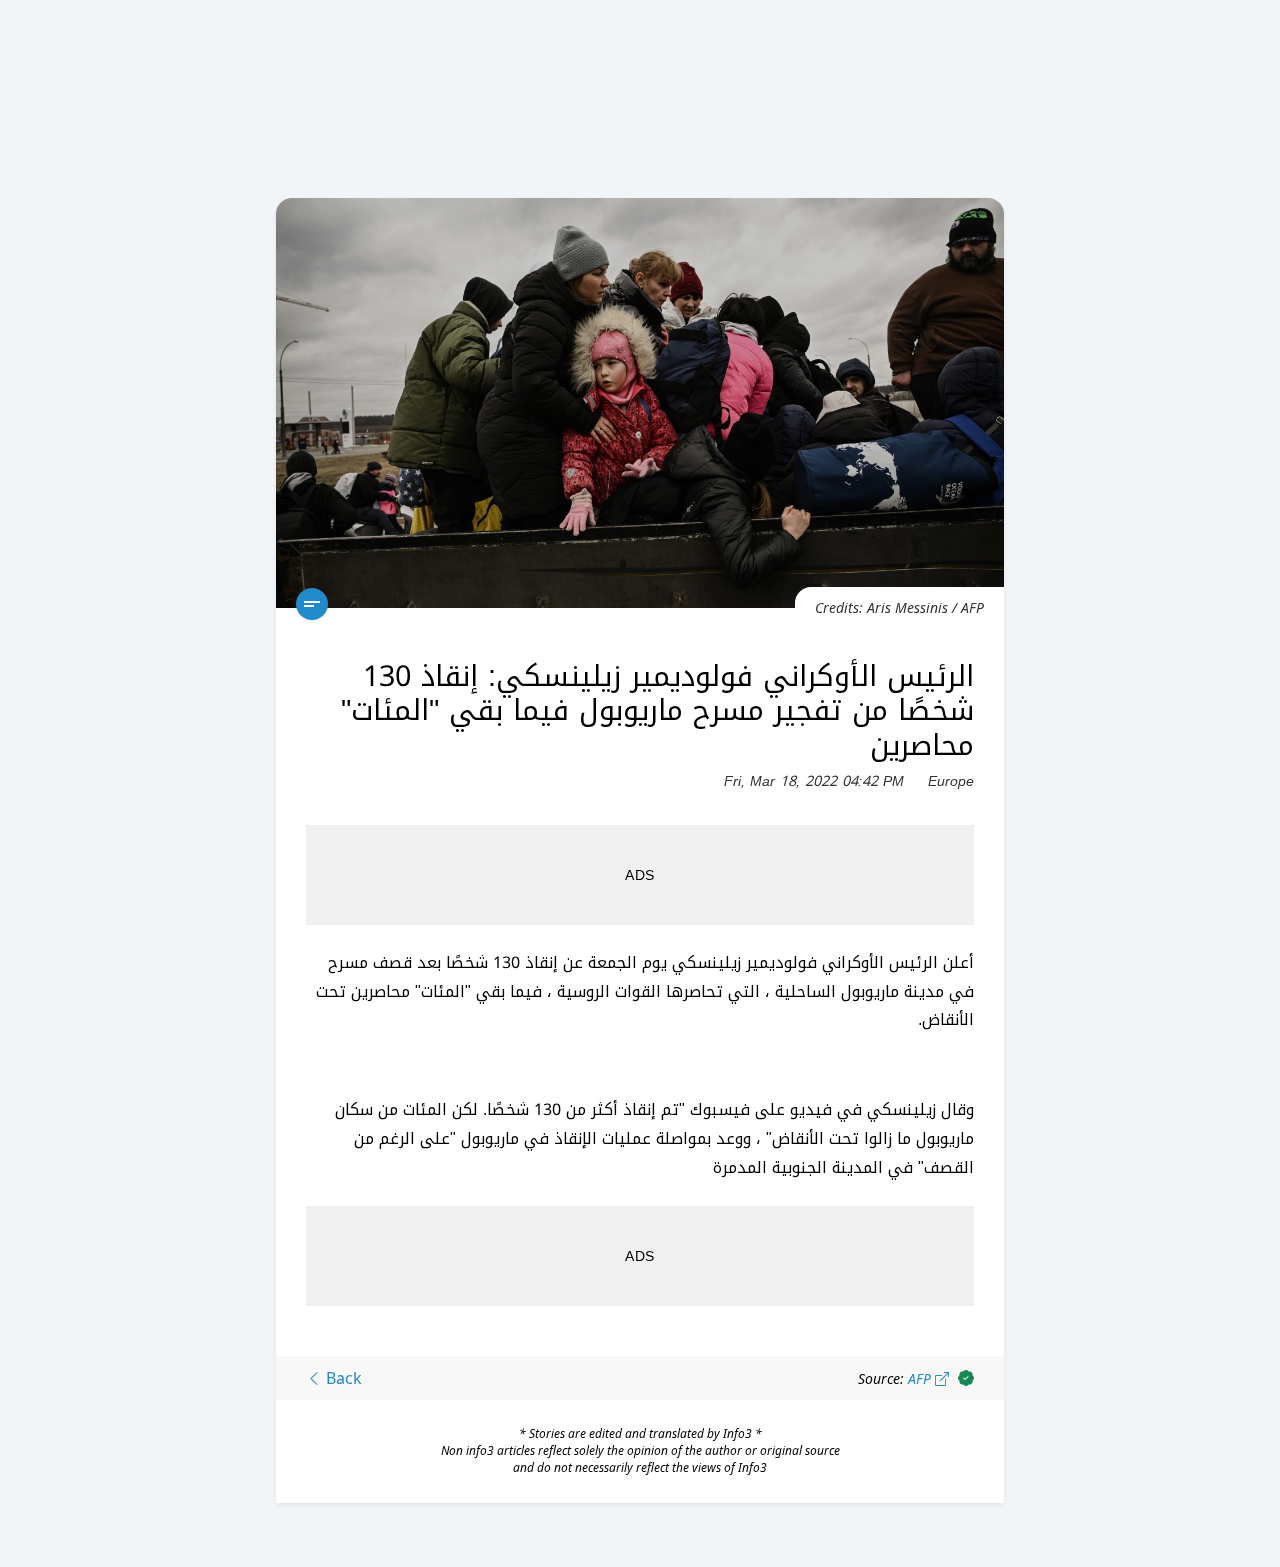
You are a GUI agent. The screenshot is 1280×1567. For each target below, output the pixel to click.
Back (342, 1378)
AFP (921, 1378)
